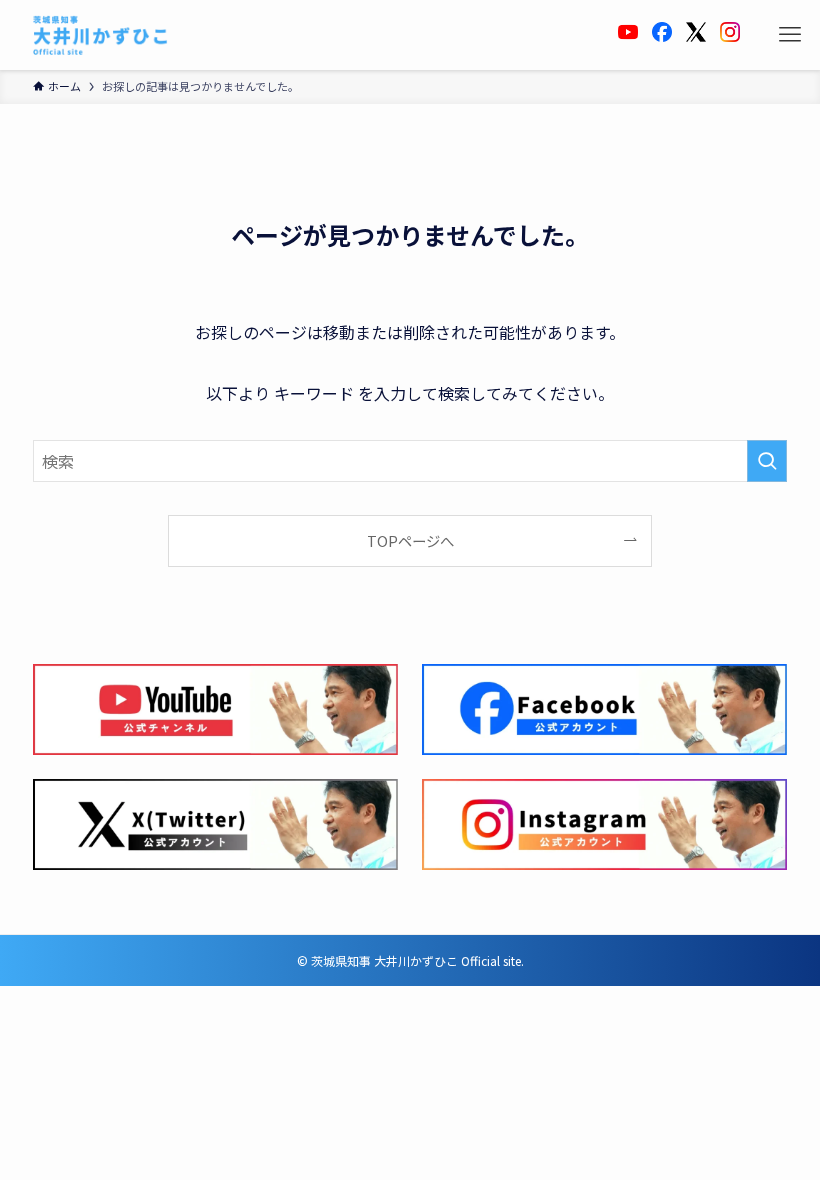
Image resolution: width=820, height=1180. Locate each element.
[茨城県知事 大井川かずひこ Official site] (101, 35)
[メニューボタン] (790, 35)
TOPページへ (410, 540)
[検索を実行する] (767, 461)
